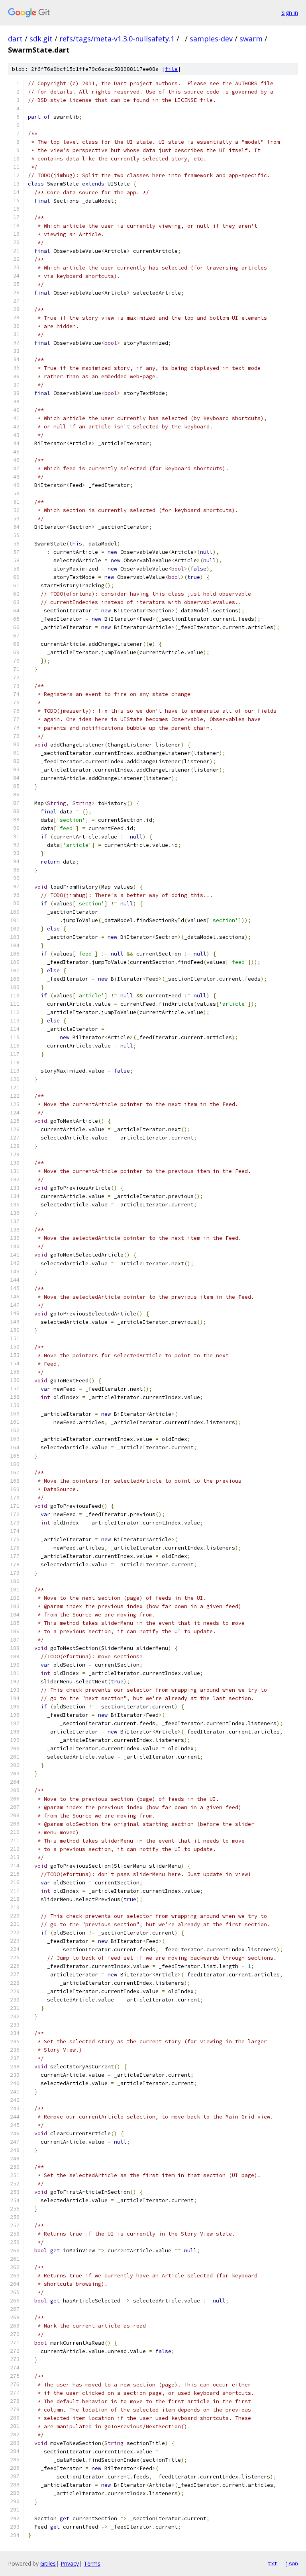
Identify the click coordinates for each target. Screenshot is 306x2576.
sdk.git (41, 39)
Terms (92, 2563)
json (292, 2563)
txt (273, 2563)
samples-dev (211, 39)
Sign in (290, 13)
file (171, 69)
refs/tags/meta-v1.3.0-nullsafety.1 (117, 39)
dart (15, 39)
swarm (251, 39)
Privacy (70, 2563)
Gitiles (48, 2563)
